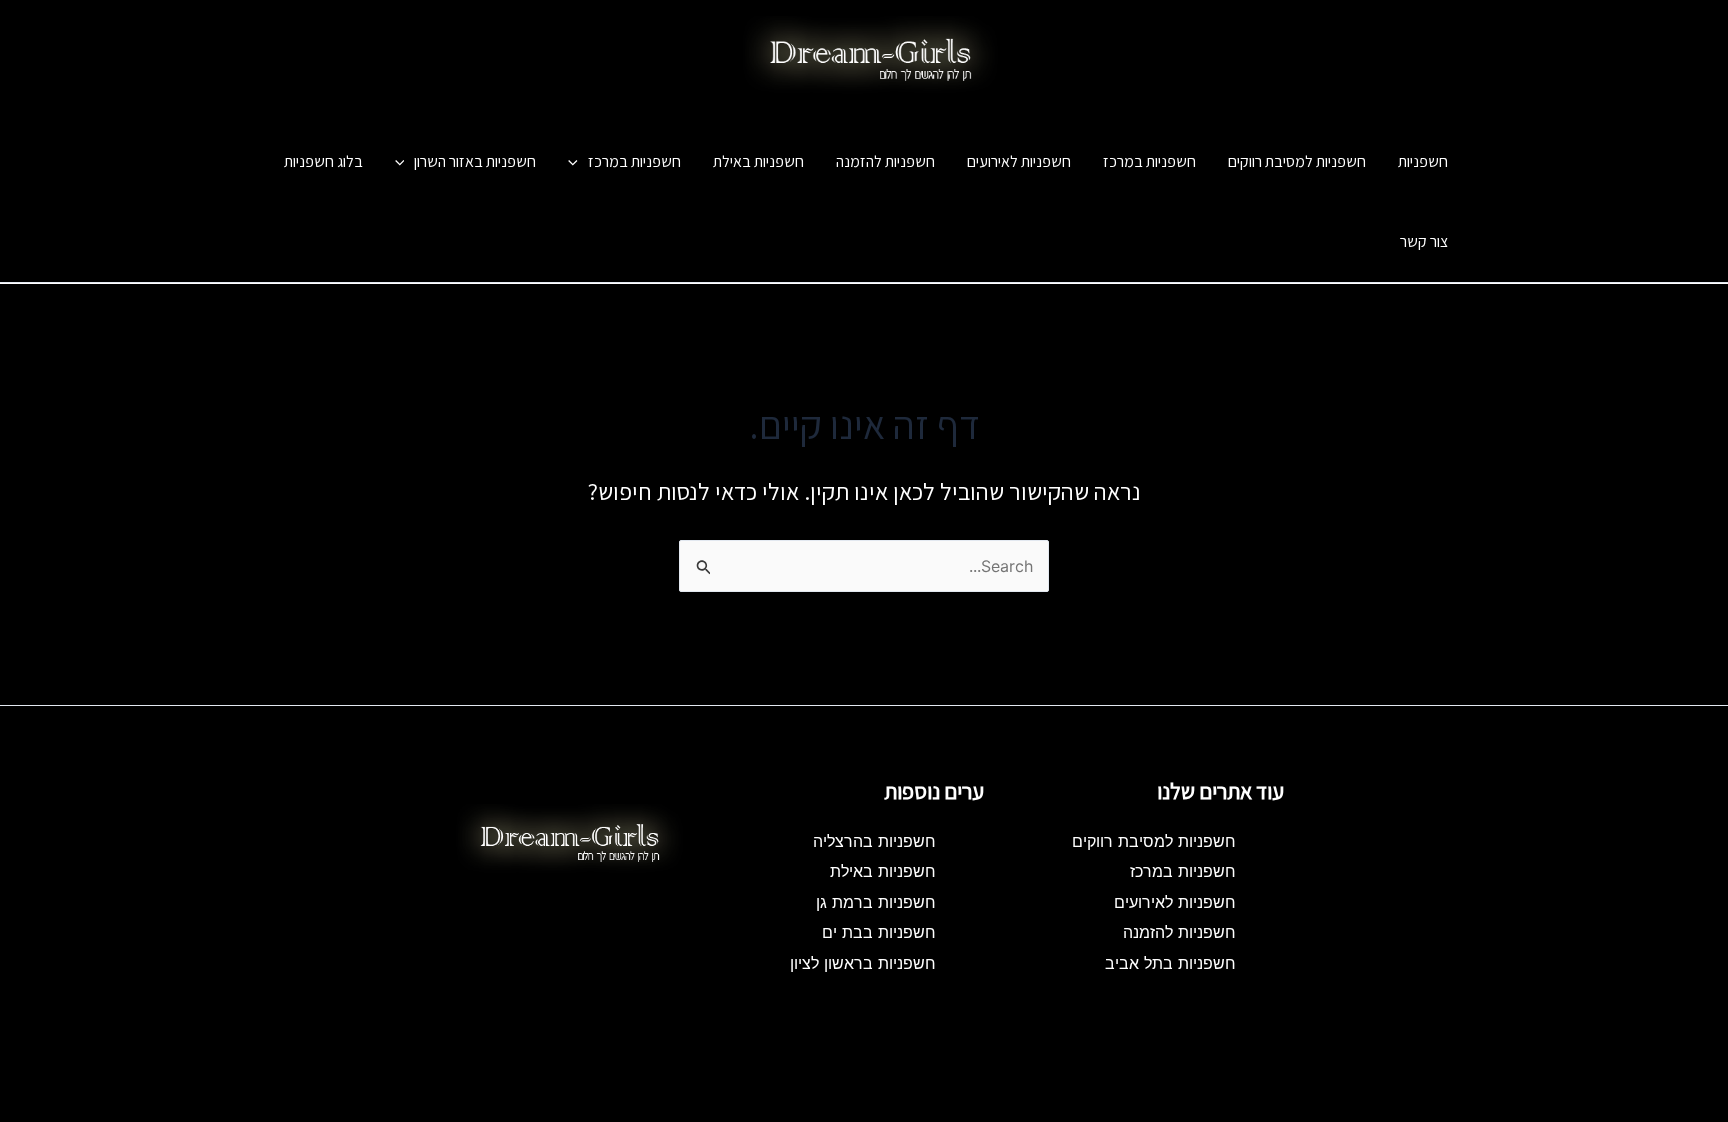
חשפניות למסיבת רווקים (1297, 161)
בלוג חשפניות (323, 161)
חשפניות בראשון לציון (863, 963)
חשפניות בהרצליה (874, 841)
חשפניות (988, 103)
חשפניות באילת (758, 161)
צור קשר (1424, 241)
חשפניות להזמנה (885, 161)
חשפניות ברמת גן (876, 902)
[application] (578, 162)
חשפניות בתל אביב (1170, 963)
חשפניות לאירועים (1019, 161)
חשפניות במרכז (1149, 161)
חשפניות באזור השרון (475, 161)
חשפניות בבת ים (879, 932)
